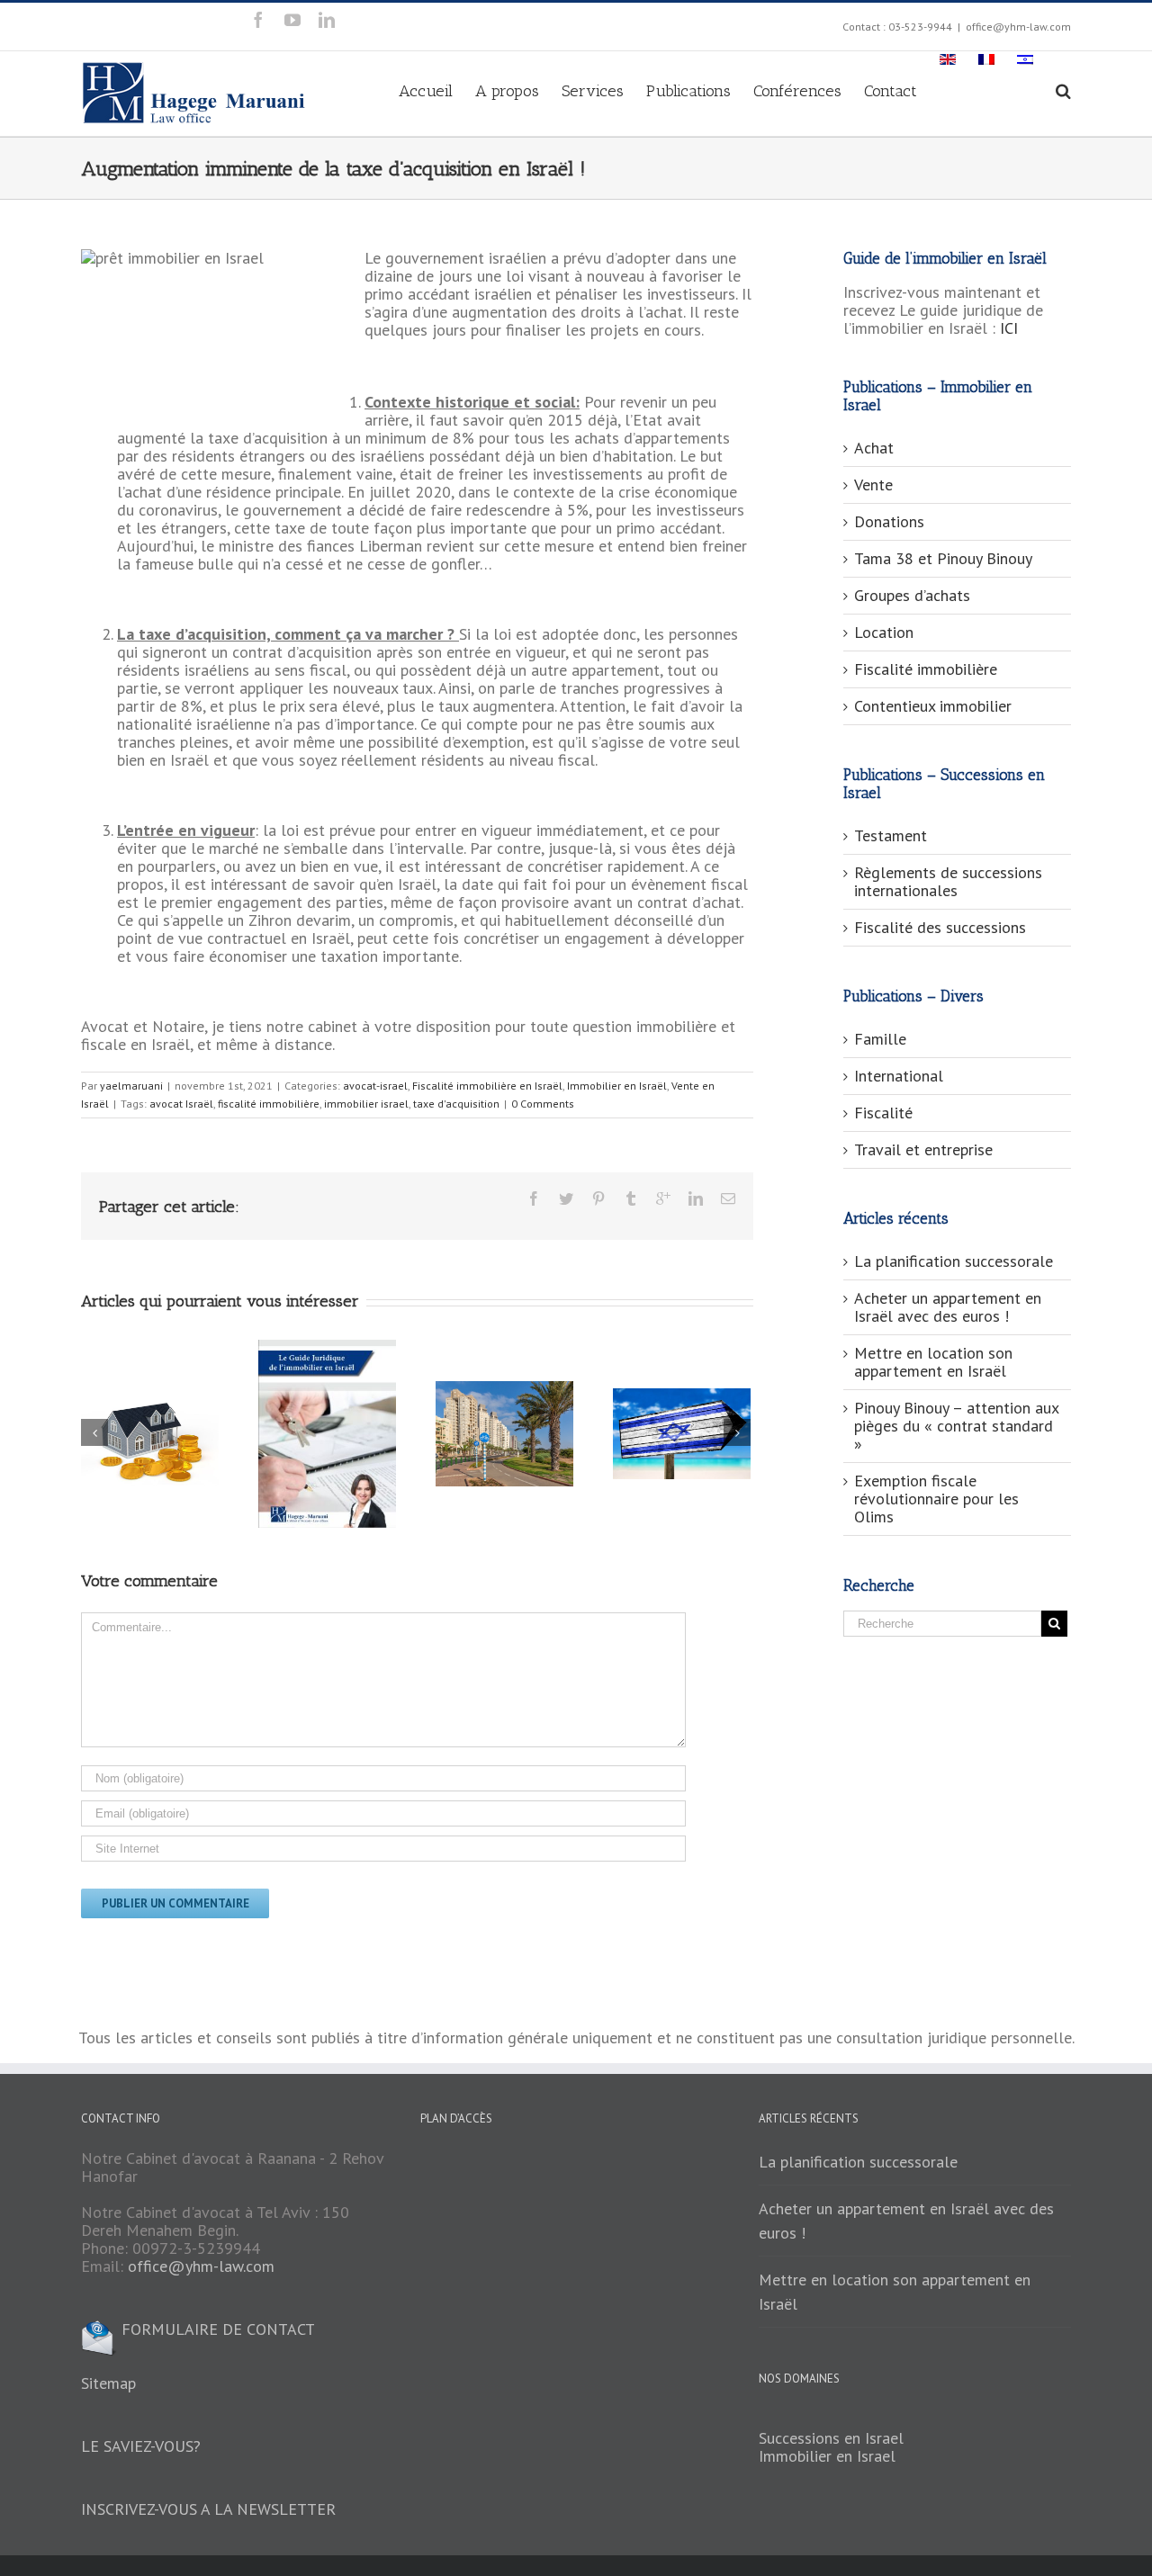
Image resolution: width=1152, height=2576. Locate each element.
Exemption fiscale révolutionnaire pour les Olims (936, 1499)
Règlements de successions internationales (948, 881)
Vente (873, 485)
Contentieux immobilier (933, 706)
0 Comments (543, 1104)
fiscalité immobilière (269, 1104)
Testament (891, 835)
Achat (874, 448)
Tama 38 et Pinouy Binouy (943, 558)
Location (884, 632)
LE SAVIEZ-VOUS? (141, 2446)
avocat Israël (181, 1104)
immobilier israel (366, 1104)
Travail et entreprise (923, 1149)
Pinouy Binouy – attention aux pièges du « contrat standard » (956, 1426)
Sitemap (108, 2383)
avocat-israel (375, 1086)
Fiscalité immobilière (926, 669)
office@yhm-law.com (1018, 27)
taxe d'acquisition (456, 1104)
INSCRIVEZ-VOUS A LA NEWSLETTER (208, 2509)
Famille (880, 1039)
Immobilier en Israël (617, 1086)
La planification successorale (954, 1261)
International (899, 1076)
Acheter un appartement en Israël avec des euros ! (948, 1307)
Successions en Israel (831, 2438)
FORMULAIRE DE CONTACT (216, 2329)
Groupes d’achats (912, 595)
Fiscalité (883, 1113)
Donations (889, 521)
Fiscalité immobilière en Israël (487, 1086)
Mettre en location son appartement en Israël (933, 1362)
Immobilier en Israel (827, 2456)
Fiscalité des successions (940, 927)
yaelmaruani (131, 1086)
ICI (1009, 328)
